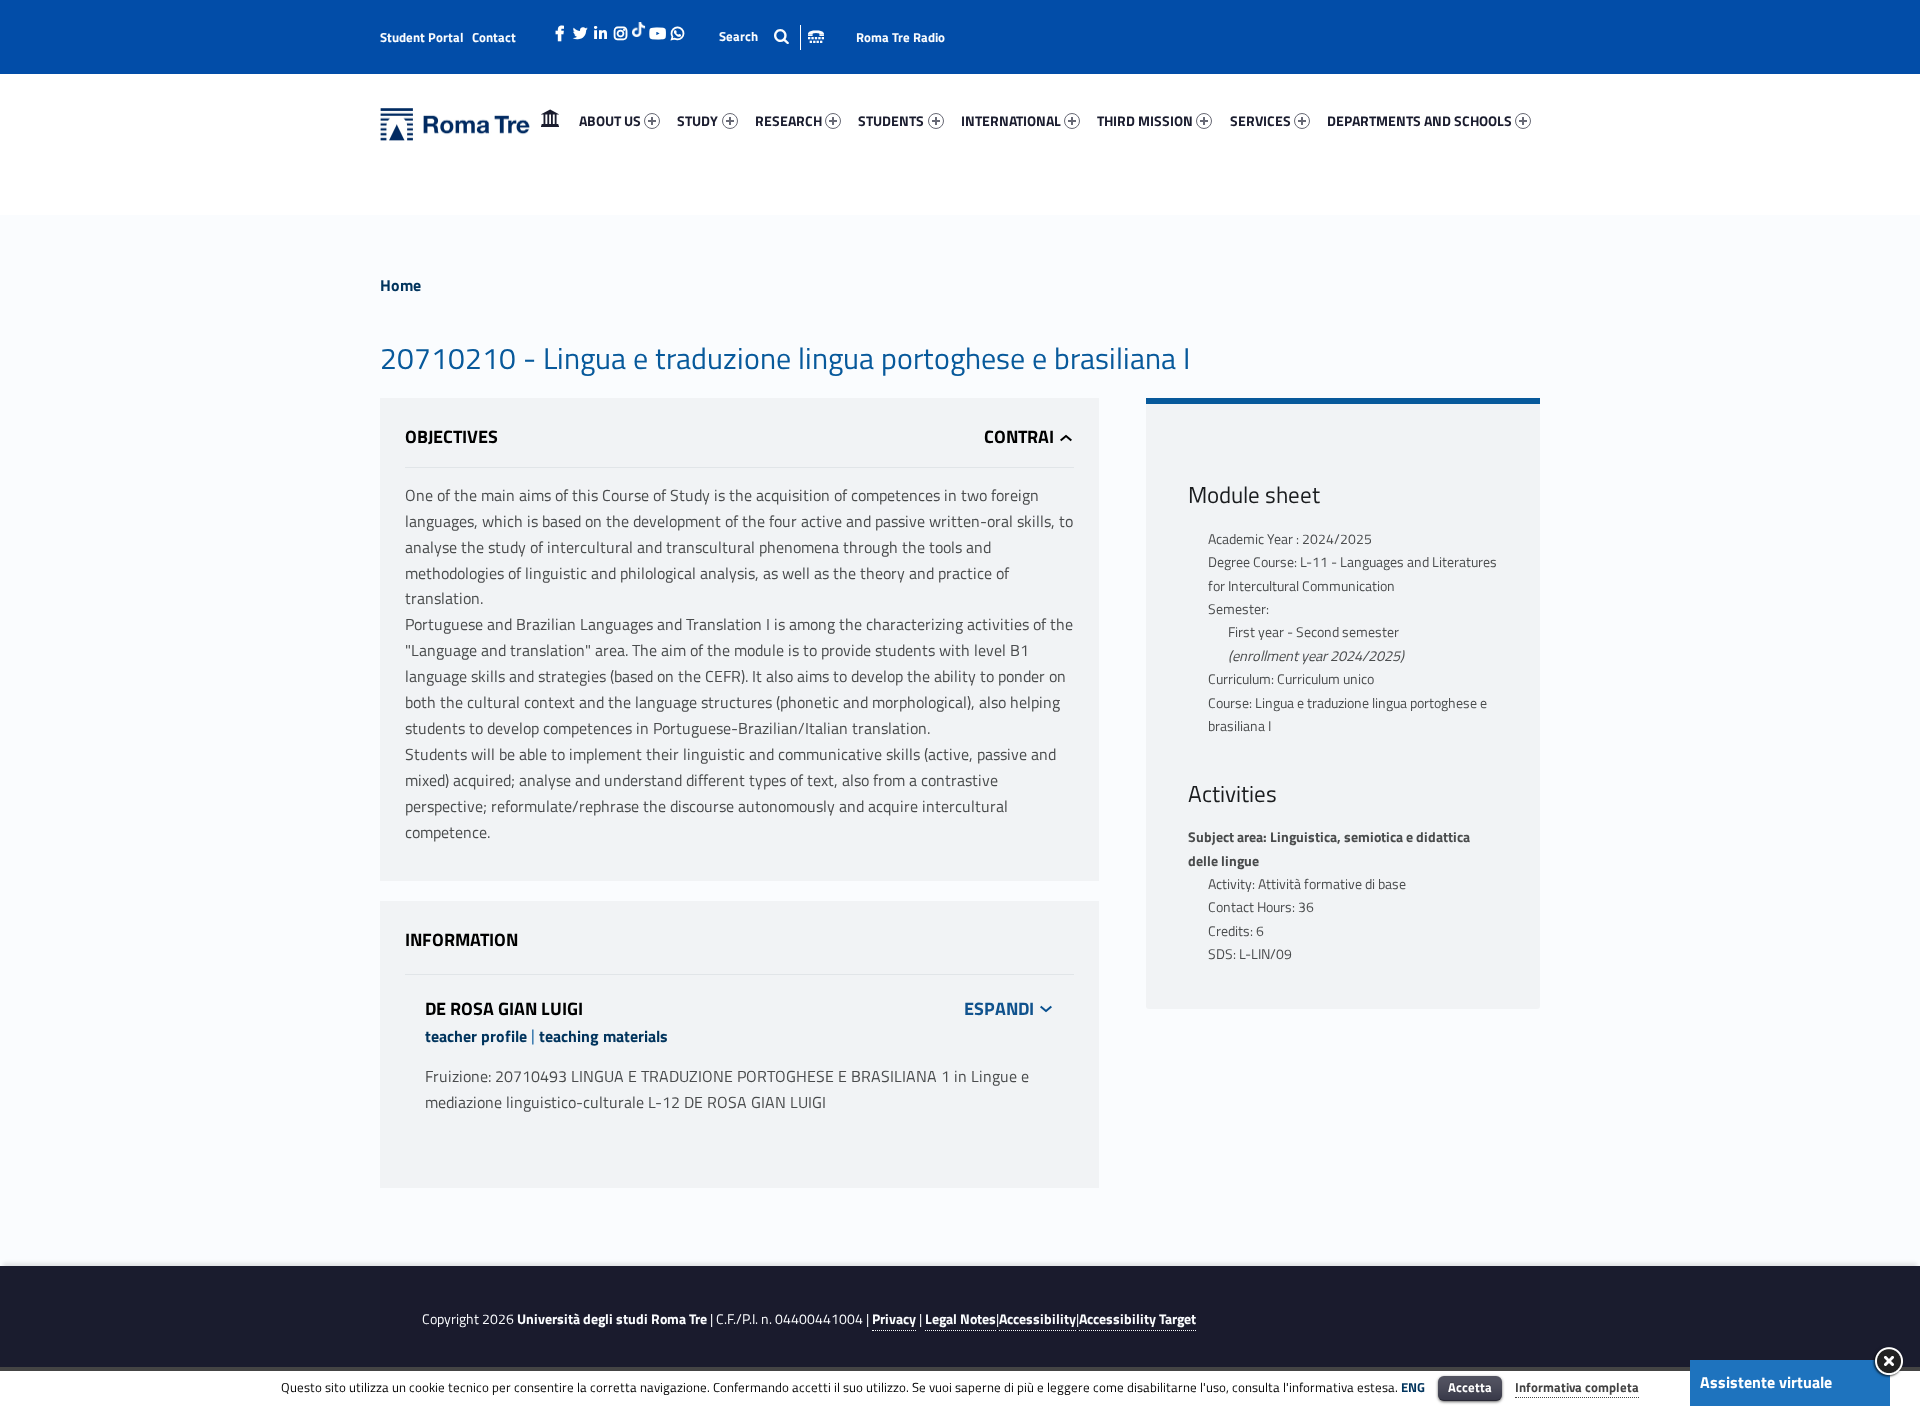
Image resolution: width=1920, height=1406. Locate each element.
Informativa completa (1577, 1387)
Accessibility (1037, 1319)
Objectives (451, 436)
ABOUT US (610, 120)
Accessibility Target (1137, 1319)
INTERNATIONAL (1011, 120)
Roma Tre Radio (900, 37)
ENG (1413, 1387)
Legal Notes (960, 1319)
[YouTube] (657, 28)
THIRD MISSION (1145, 120)
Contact (494, 37)
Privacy (894, 1319)
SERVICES (1260, 120)
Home (550, 120)
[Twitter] (580, 28)
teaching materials (603, 1036)
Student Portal (422, 37)
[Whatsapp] (677, 28)
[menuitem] (550, 121)
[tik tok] (638, 27)
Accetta (1470, 1387)
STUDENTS (891, 120)
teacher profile (476, 1036)
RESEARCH (788, 120)
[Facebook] (560, 28)
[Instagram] (620, 28)
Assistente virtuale (1766, 1382)
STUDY (697, 120)
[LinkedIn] (600, 28)
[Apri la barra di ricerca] (771, 36)
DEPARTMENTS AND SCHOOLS (1419, 120)
